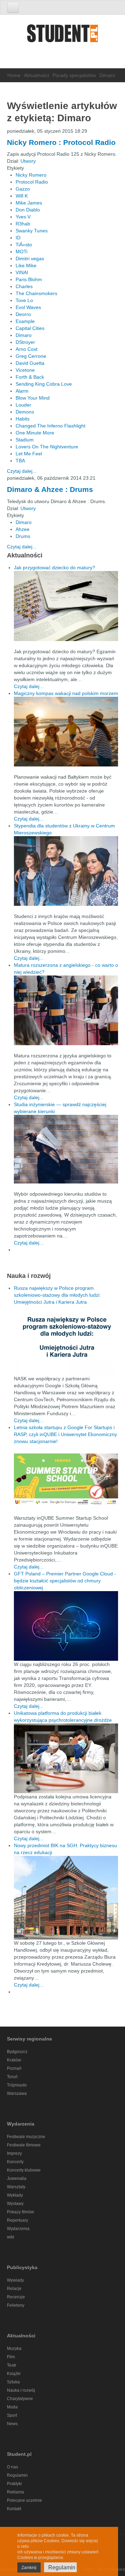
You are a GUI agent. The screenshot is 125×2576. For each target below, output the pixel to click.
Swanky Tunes (32, 231)
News (12, 2424)
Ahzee (23, 529)
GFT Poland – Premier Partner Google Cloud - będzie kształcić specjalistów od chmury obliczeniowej (65, 1581)
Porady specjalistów (74, 75)
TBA (20, 461)
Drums (23, 536)
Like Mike (26, 265)
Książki (14, 2374)
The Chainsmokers (36, 293)
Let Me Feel (29, 454)
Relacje (14, 2289)
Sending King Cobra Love (44, 384)
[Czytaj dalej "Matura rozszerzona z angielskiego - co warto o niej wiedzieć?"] (66, 1010)
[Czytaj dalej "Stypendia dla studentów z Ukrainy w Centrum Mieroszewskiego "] (66, 871)
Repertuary (18, 2220)
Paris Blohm (29, 279)
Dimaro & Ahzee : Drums (50, 489)
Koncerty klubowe (24, 2170)
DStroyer (25, 342)
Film (11, 2357)
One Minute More (35, 433)
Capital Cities (30, 328)
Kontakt (14, 2509)
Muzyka (14, 2349)
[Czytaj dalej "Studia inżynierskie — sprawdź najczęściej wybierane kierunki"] (66, 1149)
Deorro (23, 314)
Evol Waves (28, 307)
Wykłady (15, 2195)
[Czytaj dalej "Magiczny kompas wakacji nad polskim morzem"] (66, 732)
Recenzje (16, 2297)
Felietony (16, 2305)
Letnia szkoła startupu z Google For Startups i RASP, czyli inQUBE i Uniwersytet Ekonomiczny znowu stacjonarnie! (65, 1434)
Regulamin (17, 2475)
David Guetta (30, 363)
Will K (22, 196)
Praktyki (14, 2484)
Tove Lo (24, 300)
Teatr (12, 2365)
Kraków (14, 2060)
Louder (23, 405)
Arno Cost (27, 349)
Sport (12, 2415)
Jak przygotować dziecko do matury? (55, 568)
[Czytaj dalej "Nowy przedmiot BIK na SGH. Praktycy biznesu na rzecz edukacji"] (66, 1897)
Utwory (28, 161)
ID (18, 238)
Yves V (23, 217)
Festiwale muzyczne (26, 2137)
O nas (12, 2467)
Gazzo (23, 189)
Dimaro (24, 335)
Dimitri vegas (30, 259)
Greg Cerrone (31, 356)
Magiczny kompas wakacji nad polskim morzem (66, 693)
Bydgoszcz (17, 2052)
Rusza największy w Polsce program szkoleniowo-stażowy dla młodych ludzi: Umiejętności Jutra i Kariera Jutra (57, 1295)
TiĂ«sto (24, 245)
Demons (25, 412)
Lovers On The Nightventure (47, 447)
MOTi (22, 252)
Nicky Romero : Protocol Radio (61, 142)
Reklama (15, 2492)
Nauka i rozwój (21, 2390)
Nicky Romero (31, 175)
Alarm (22, 391)
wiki (11, 2237)
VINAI (22, 272)
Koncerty (15, 2162)
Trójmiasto (17, 2085)
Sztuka (13, 2382)
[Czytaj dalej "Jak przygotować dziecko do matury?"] (66, 606)
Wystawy (15, 2204)
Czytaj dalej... (22, 471)
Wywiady (15, 2280)
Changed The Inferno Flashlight (51, 426)
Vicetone (25, 370)
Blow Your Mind (33, 398)
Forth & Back (30, 377)
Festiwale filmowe (24, 2145)
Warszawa (17, 2093)
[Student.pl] (62, 36)
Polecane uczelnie (24, 2500)
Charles (24, 286)
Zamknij (29, 2568)
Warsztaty (16, 2187)
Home (14, 75)
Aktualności (36, 75)
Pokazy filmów (20, 2212)
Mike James (29, 203)
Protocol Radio (32, 182)
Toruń (12, 2077)
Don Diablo (28, 210)
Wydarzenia (18, 2229)
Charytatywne (20, 2399)
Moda (12, 2407)
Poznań (14, 2068)
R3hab (23, 224)
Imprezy (14, 2153)
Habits (23, 419)
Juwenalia (17, 2178)
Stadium (25, 440)
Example (25, 321)
